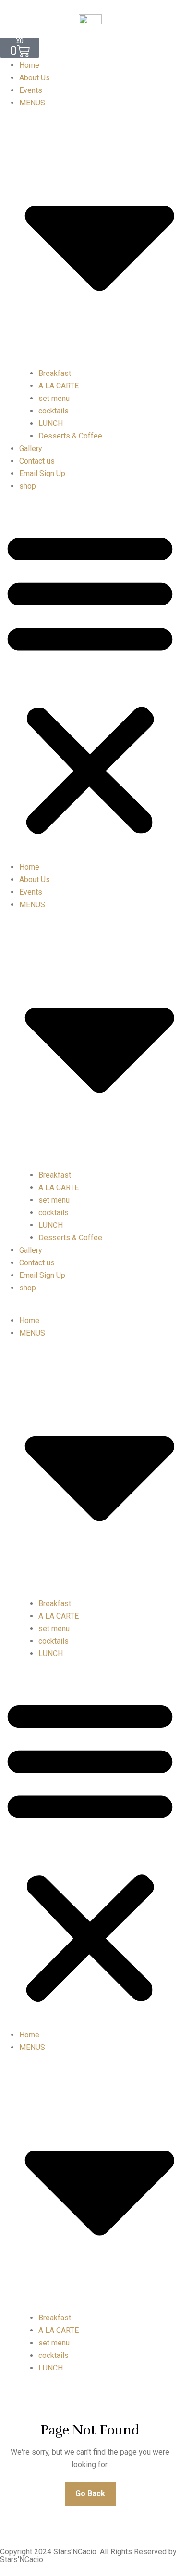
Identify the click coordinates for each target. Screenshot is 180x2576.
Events (31, 90)
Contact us (37, 461)
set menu (54, 398)
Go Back (90, 2493)
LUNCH (51, 423)
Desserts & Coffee (70, 436)
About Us (35, 78)
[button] (90, 681)
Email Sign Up (42, 473)
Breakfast (55, 373)
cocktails (54, 411)
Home (29, 65)
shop (28, 486)
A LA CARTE (59, 386)
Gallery (31, 448)
